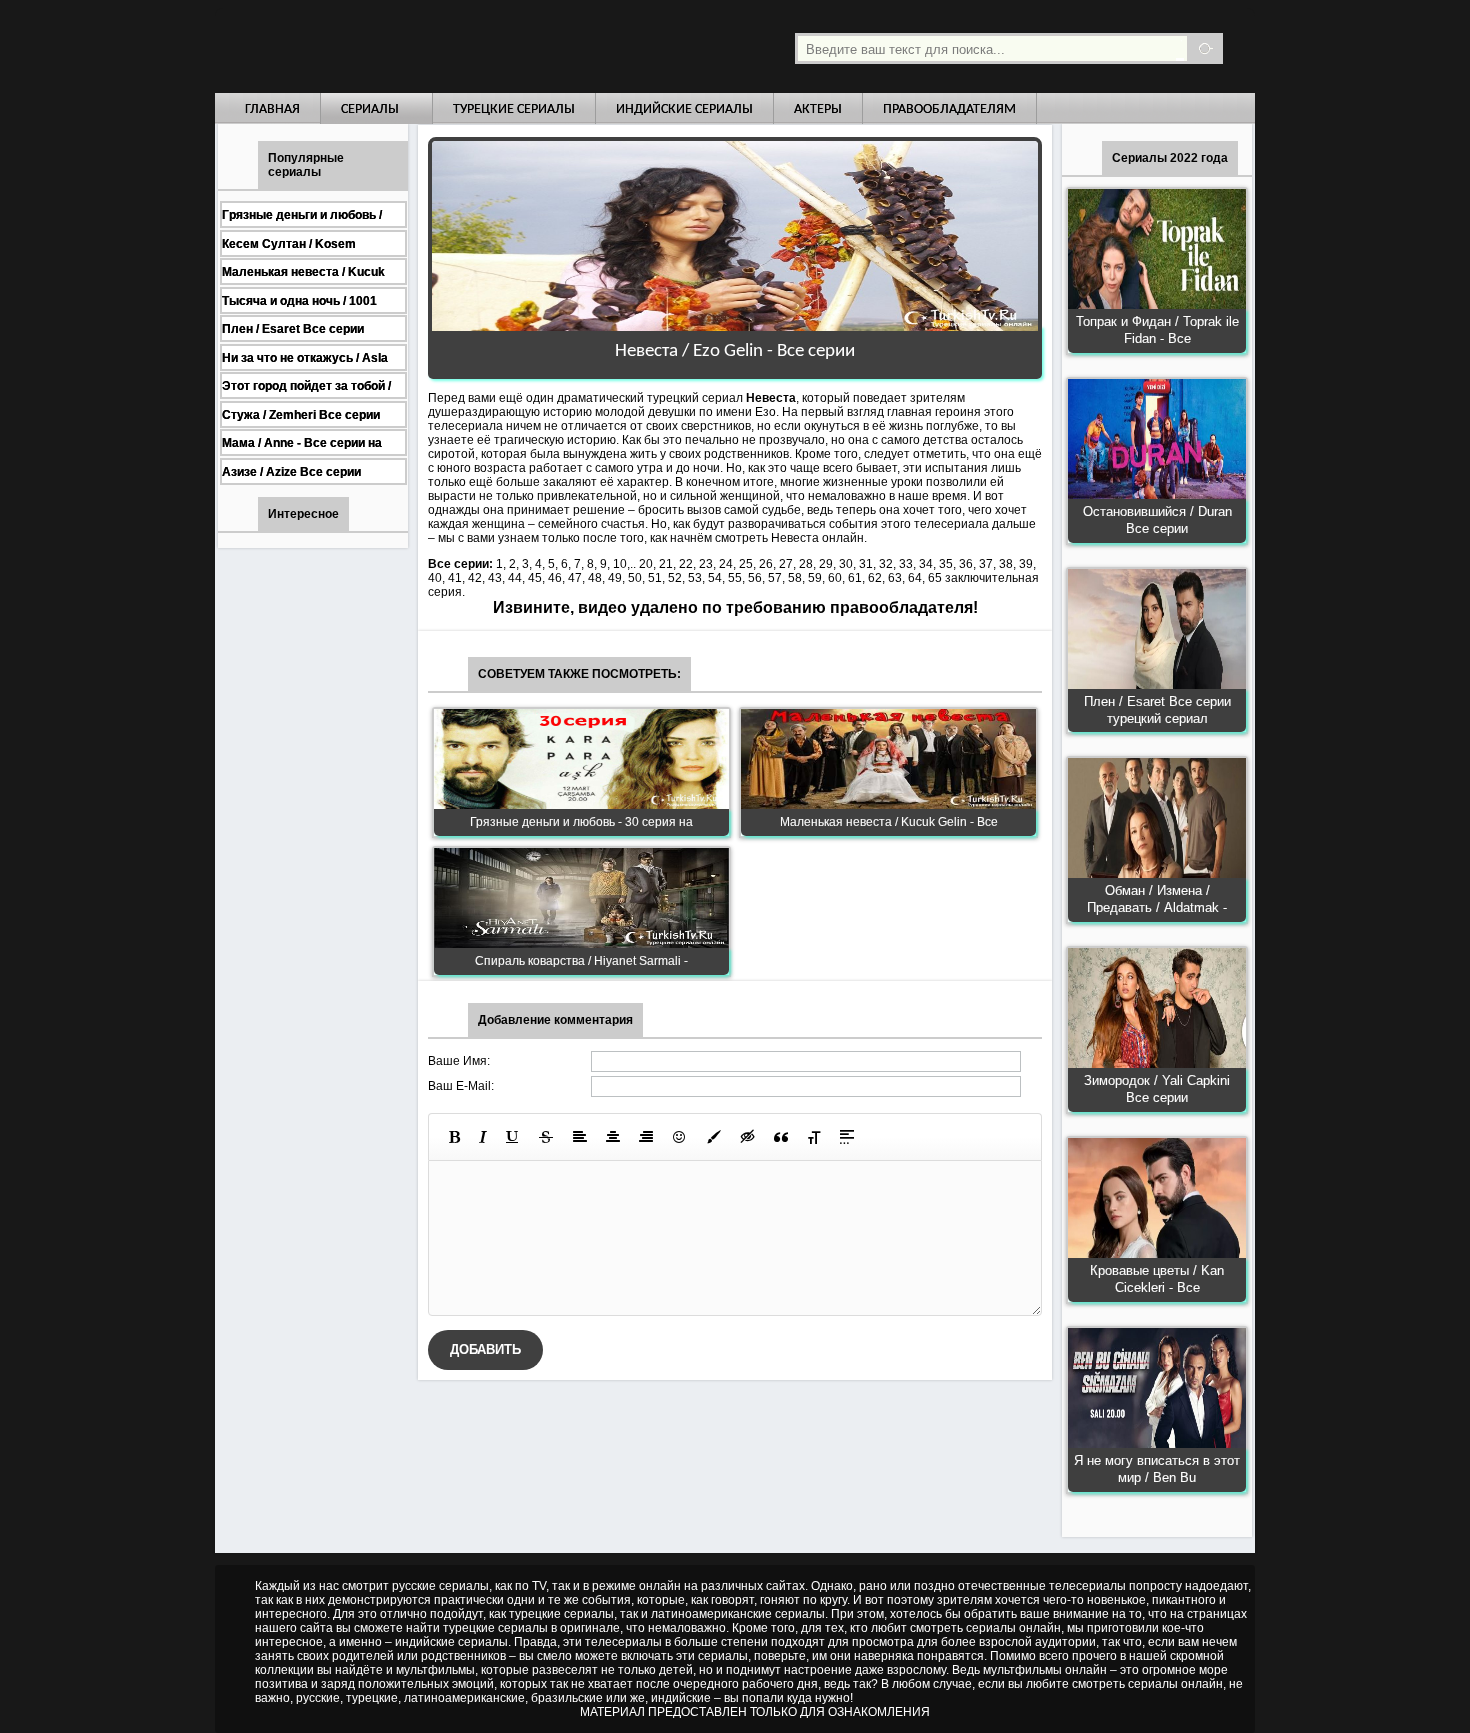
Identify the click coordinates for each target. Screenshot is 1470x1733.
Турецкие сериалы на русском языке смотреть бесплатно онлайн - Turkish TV (399, 46)
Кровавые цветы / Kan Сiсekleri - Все (1157, 1279)
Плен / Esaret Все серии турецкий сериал (1157, 710)
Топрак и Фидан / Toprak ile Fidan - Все (1157, 330)
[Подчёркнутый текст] (513, 1137)
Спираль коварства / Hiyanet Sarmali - (581, 961)
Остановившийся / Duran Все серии (1157, 520)
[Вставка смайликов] (680, 1137)
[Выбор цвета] (714, 1137)
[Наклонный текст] (483, 1137)
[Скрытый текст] (748, 1137)
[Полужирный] (454, 1137)
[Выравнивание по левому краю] (580, 1137)
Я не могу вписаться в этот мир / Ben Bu (1157, 1469)
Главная (272, 109)
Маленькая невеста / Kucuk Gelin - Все (889, 822)
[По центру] (613, 1137)
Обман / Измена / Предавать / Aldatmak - (1157, 899)
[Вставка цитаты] (781, 1137)
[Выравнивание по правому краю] (646, 1137)
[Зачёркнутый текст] (546, 1137)
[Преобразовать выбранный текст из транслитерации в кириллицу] (814, 1137)
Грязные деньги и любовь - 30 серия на (581, 822)
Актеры (818, 109)
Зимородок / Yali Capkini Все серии (1157, 1089)
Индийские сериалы (684, 109)
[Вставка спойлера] (847, 1137)
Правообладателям (949, 109)
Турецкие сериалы (514, 109)
